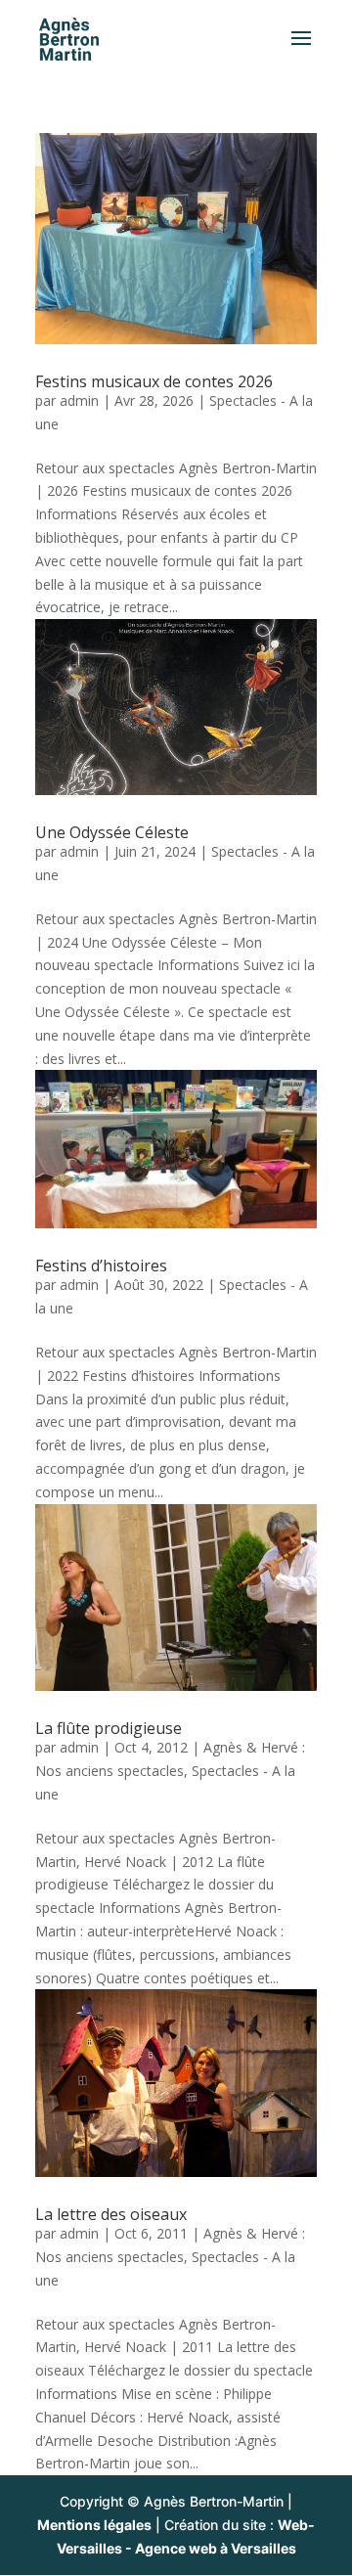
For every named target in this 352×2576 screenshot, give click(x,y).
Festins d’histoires (101, 1266)
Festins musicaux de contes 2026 (154, 381)
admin (79, 400)
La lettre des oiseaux (111, 2214)
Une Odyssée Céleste (112, 832)
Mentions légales (94, 2525)
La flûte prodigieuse (109, 1728)
